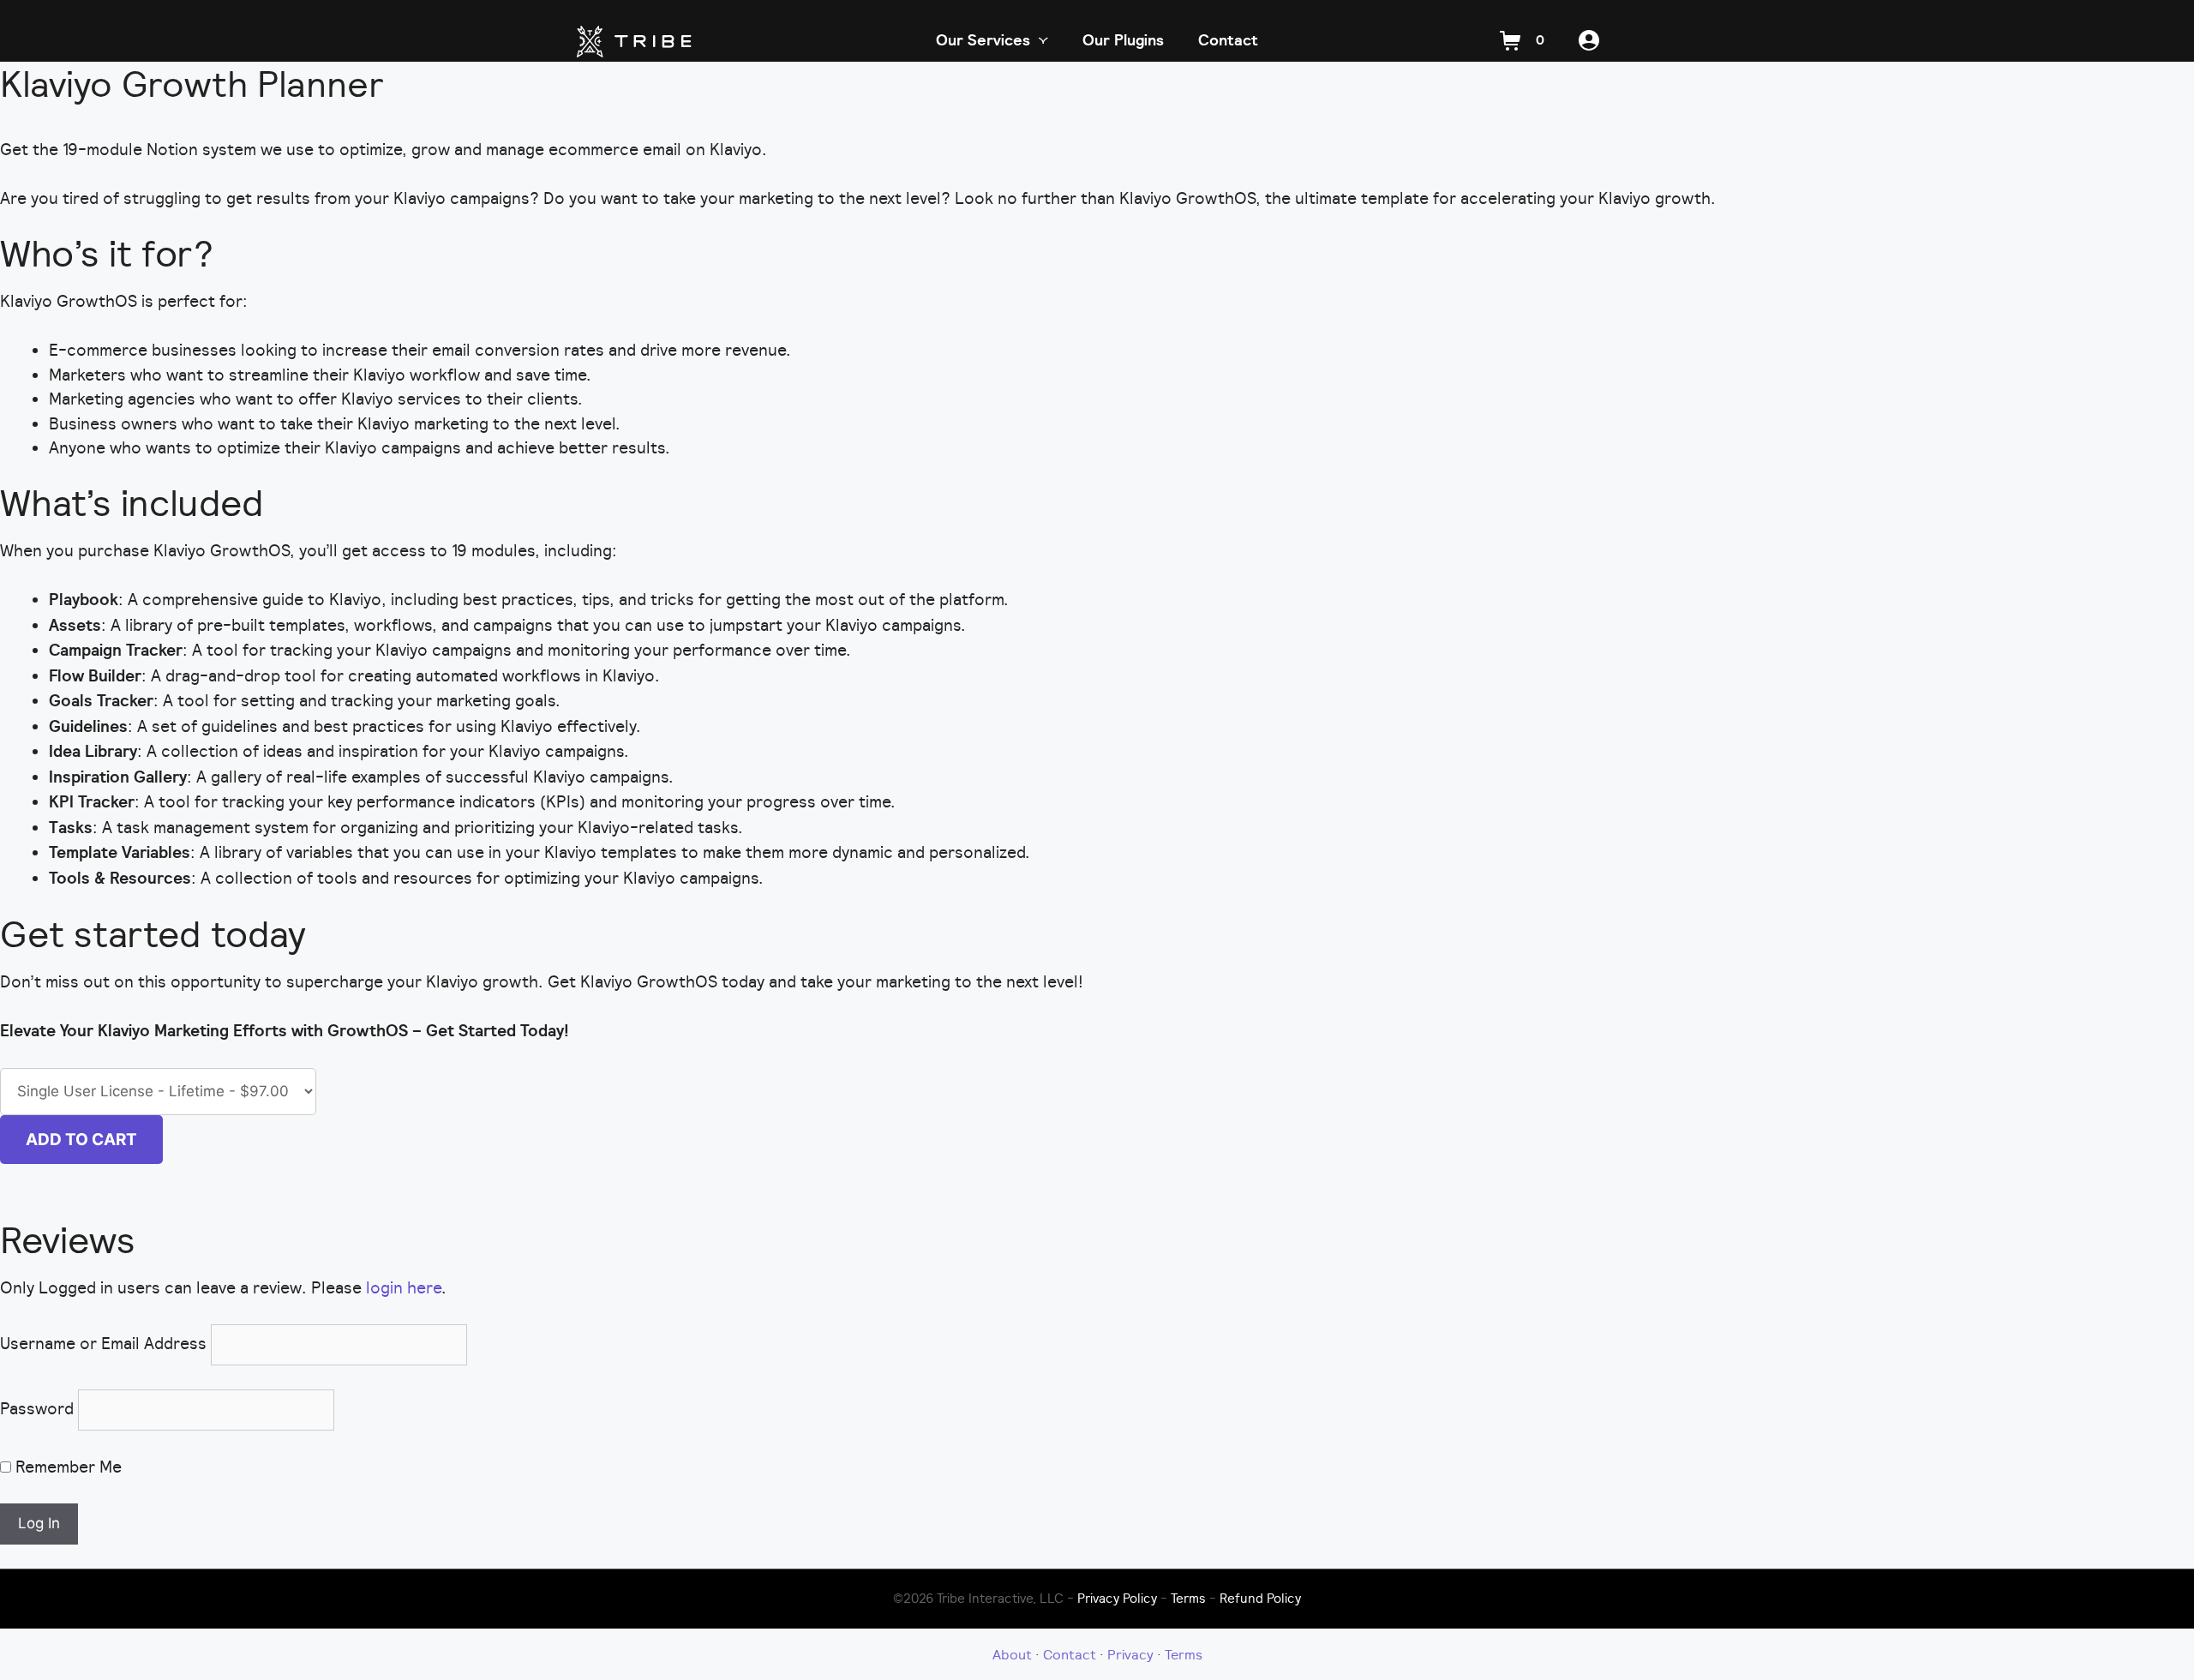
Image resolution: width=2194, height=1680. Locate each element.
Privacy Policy (1117, 1598)
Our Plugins (1123, 40)
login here (404, 1287)
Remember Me (66, 1467)
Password (37, 1408)
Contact (1228, 40)
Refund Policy (1260, 1598)
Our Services (983, 40)
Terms (1188, 1598)
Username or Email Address (103, 1343)
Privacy (1130, 1654)
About (1012, 1654)
